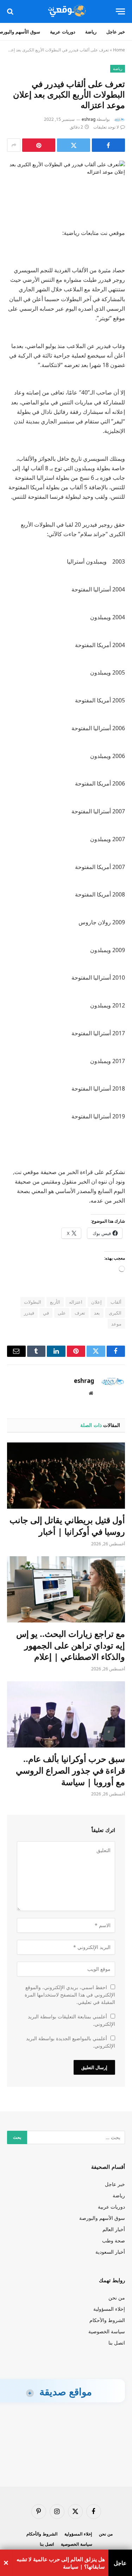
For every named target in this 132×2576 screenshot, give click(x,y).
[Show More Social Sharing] (14, 145)
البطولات (33, 1302)
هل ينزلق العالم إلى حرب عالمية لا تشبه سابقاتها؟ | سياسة (61, 2563)
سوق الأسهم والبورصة (102, 2218)
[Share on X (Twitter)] (74, 145)
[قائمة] (120, 11)
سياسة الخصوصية (107, 2331)
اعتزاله (76, 1302)
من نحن (117, 2298)
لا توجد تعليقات (106, 127)
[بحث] (11, 11)
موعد (116, 1324)
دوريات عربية (63, 32)
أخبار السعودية (110, 2252)
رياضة (91, 32)
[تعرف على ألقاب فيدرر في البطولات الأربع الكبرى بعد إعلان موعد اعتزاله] (66, 189)
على (62, 1313)
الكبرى (115, 1313)
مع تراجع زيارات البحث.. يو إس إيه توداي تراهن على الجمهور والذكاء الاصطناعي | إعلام (71, 1645)
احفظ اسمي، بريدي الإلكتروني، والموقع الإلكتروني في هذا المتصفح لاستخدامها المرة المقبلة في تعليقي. (70, 1995)
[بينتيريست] (39, 145)
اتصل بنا (117, 2343)
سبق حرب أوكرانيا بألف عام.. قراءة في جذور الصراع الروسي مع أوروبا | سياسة (70, 1770)
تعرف (80, 1313)
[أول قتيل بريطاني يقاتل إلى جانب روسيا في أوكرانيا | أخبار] (66, 1476)
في (46, 1313)
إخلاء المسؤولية (109, 2309)
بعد (97, 1313)
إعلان (96, 1302)
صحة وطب (114, 2240)
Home (119, 50)
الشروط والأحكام (107, 2320)
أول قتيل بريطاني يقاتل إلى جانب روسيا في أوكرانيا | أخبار (67, 1526)
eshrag (89, 119)
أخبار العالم (114, 2229)
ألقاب (116, 1302)
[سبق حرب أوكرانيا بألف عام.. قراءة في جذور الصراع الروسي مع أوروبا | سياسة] (66, 1714)
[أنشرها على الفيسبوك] (108, 145)
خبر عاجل (116, 32)
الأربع (55, 1302)
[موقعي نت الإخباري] (66, 11)
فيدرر (29, 1313)
